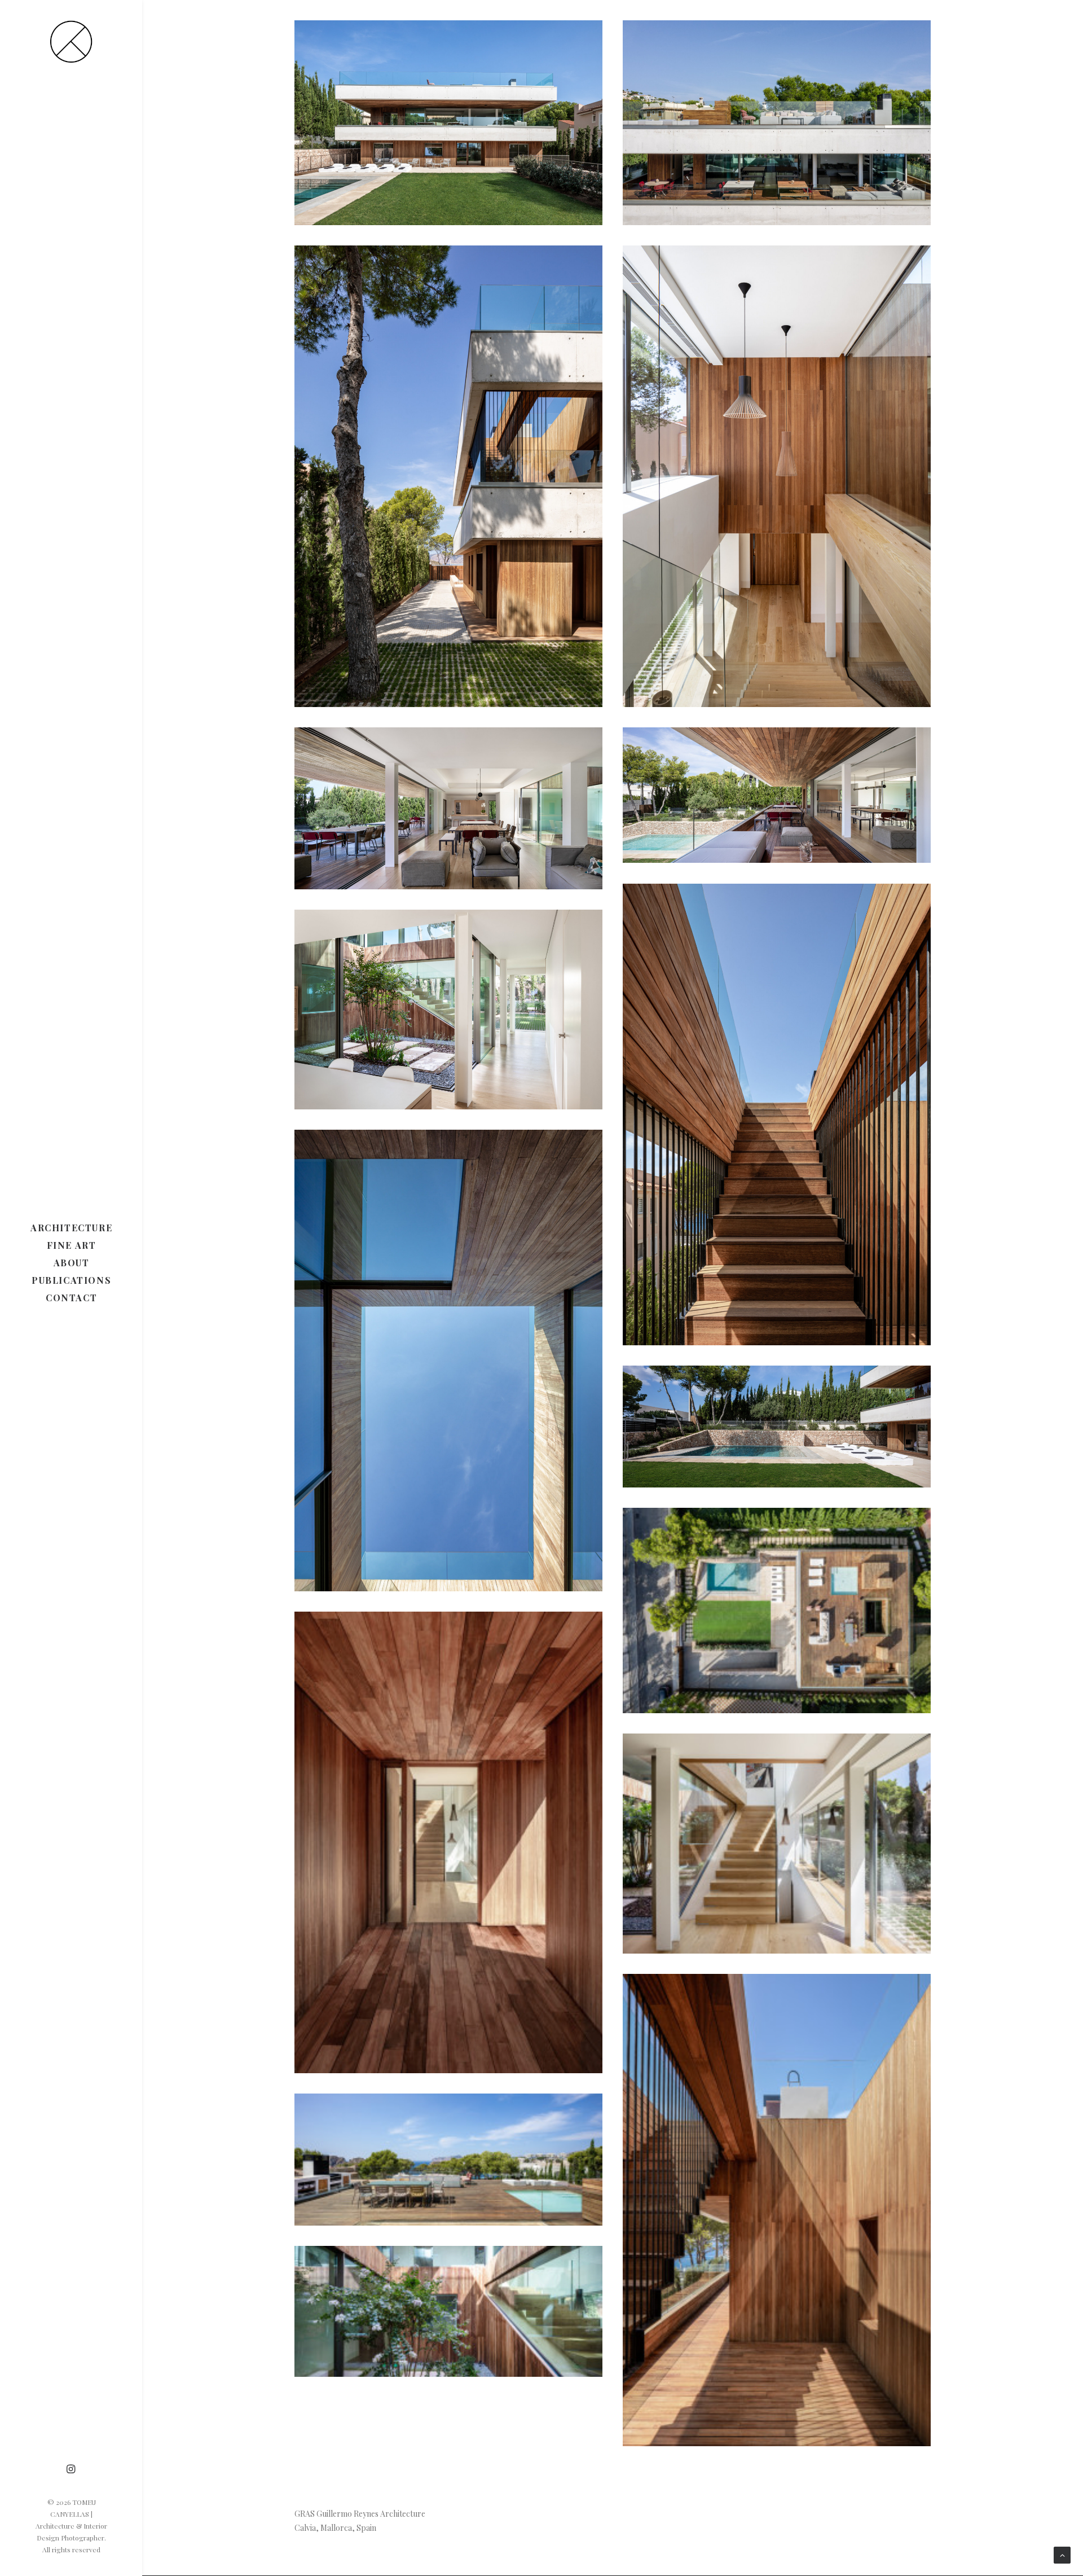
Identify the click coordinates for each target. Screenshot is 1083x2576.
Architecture (71, 1228)
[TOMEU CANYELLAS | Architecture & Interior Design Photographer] (71, 41)
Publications (71, 1280)
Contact (71, 1298)
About (72, 1263)
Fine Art (72, 1245)
